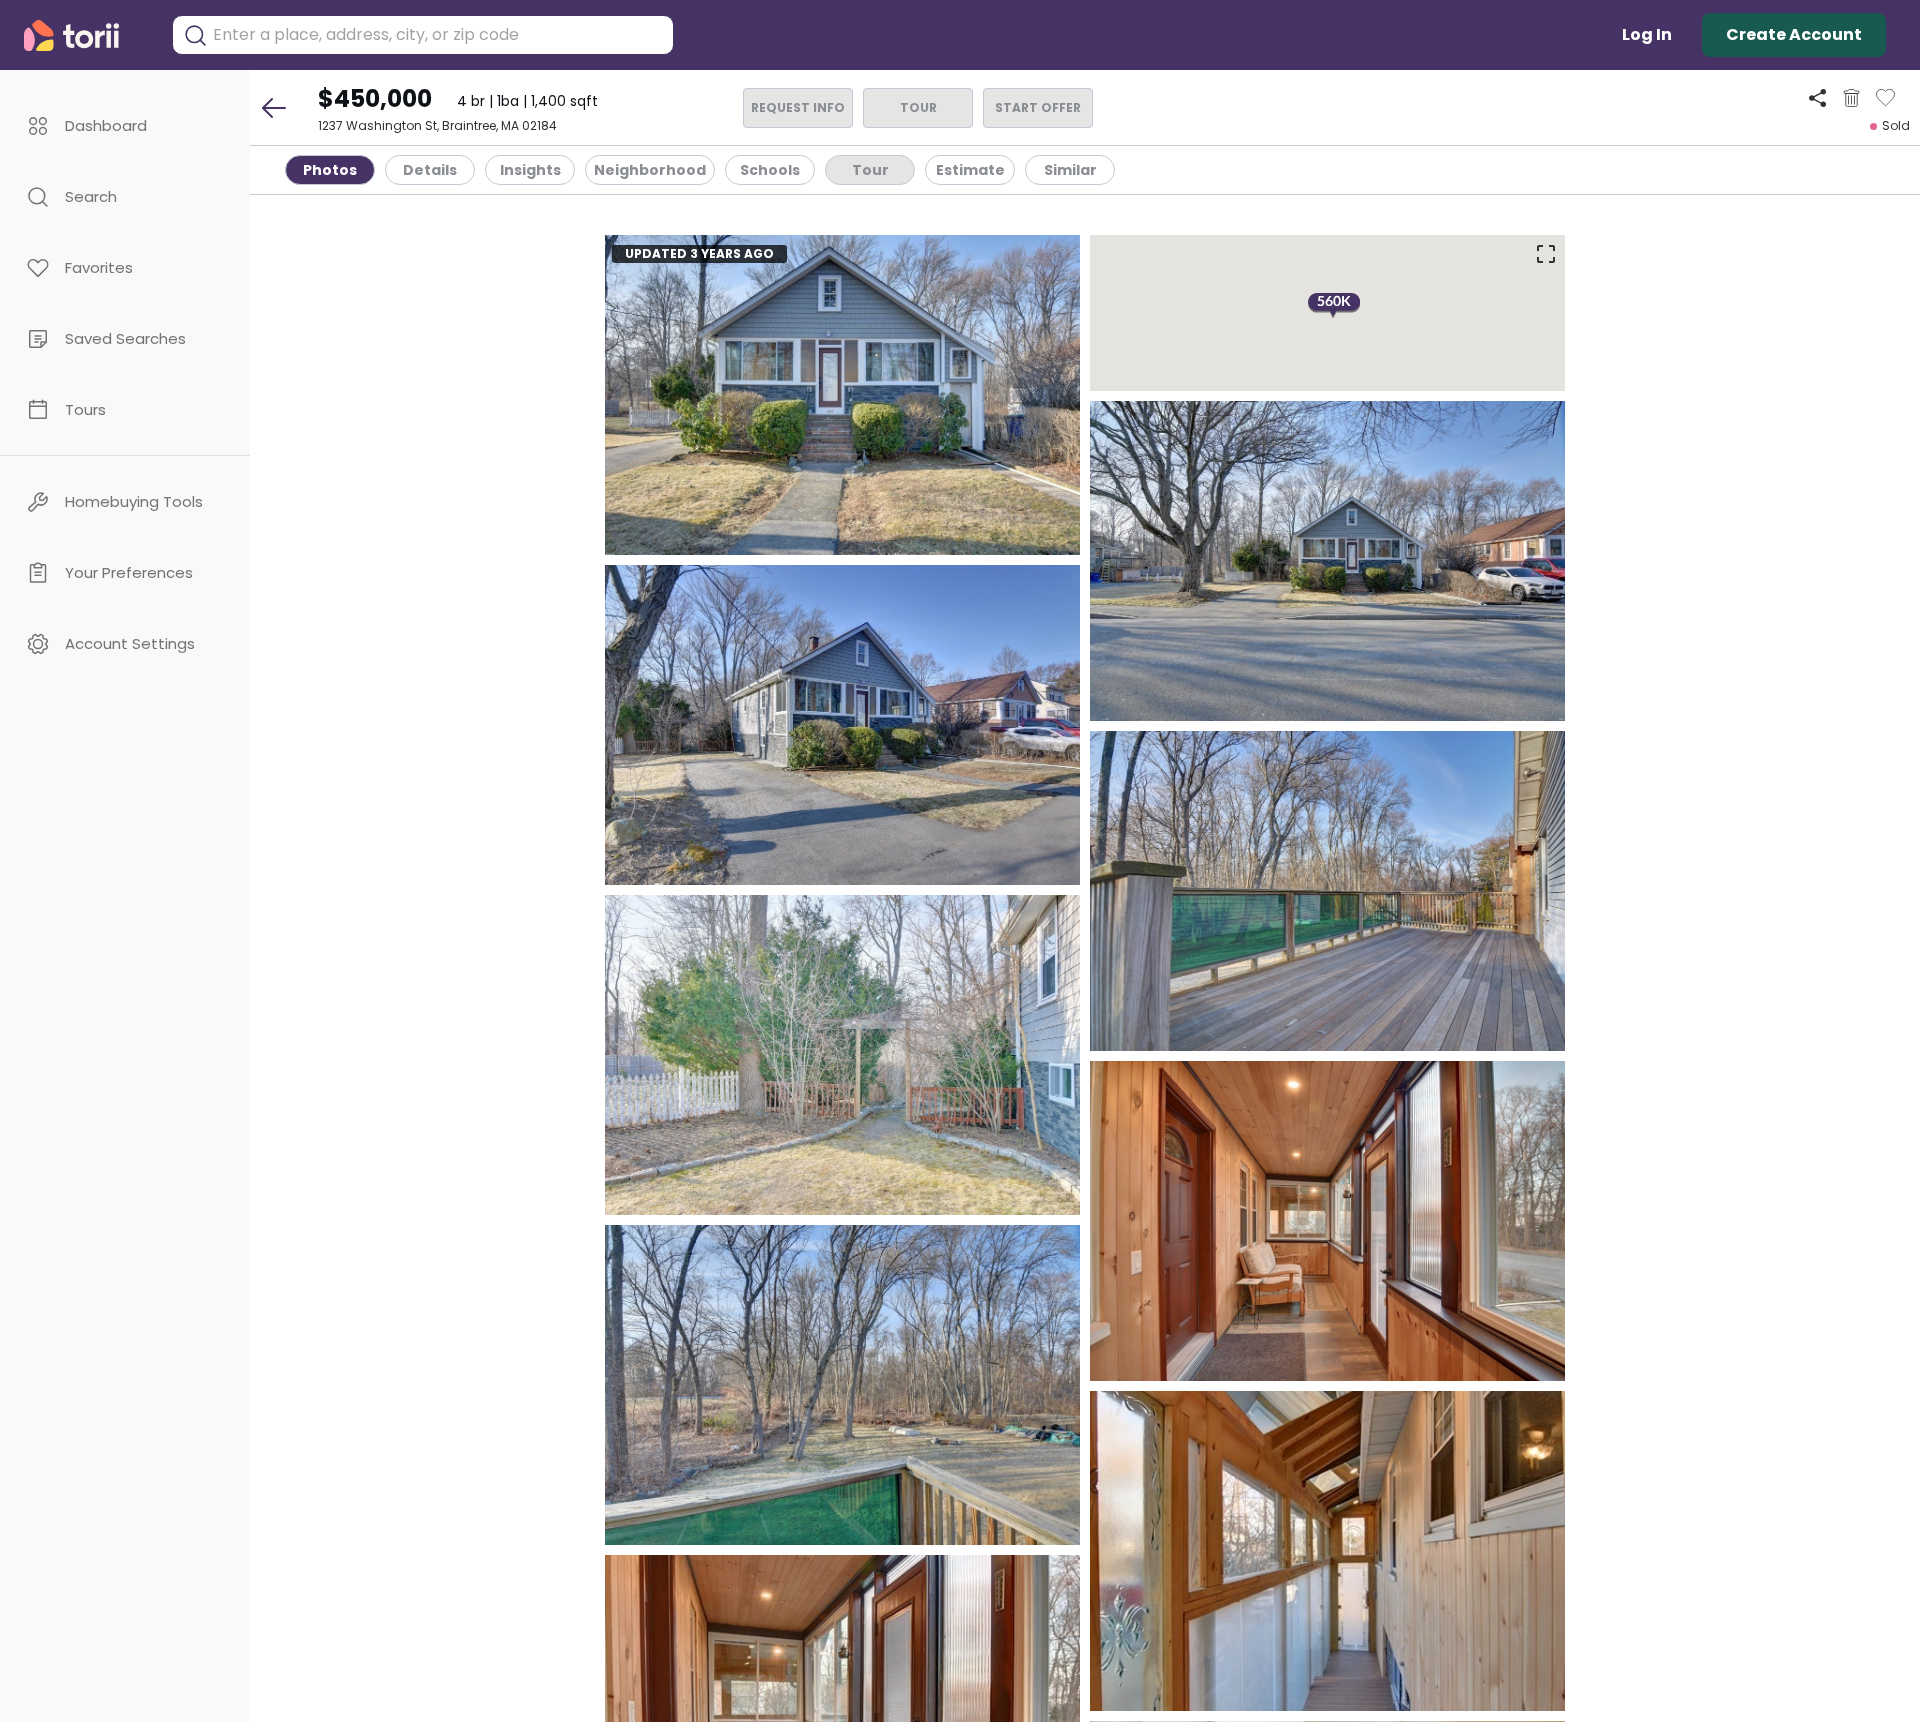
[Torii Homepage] (85, 35)
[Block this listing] (1851, 98)
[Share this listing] (1817, 97)
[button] (125, 125)
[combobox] (438, 35)
